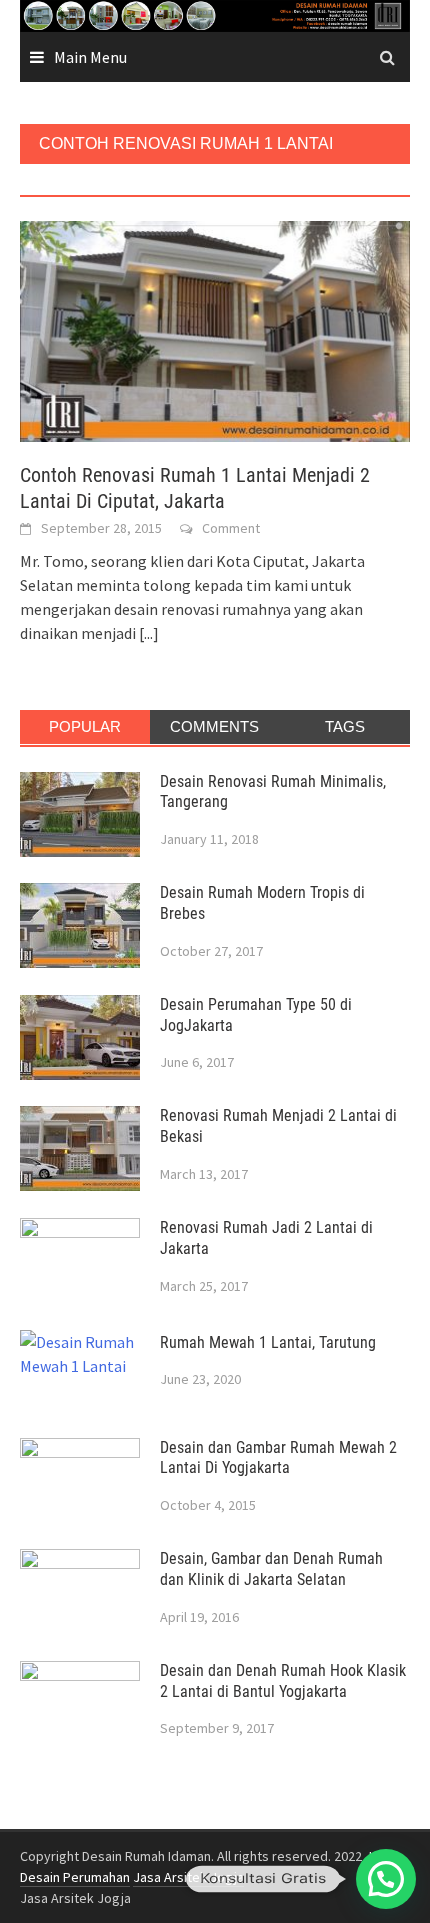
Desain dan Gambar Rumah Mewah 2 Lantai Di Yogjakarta (278, 1458)
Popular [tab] (85, 726)
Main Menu (90, 57)
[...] (149, 633)
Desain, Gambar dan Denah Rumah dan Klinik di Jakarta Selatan (271, 1569)
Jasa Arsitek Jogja (188, 1877)
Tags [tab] (345, 726)
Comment (231, 528)
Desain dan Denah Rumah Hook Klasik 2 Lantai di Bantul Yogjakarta (283, 1681)
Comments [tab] (214, 726)
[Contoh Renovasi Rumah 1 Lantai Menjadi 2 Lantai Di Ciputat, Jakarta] (215, 330)
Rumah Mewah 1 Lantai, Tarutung (268, 1342)
